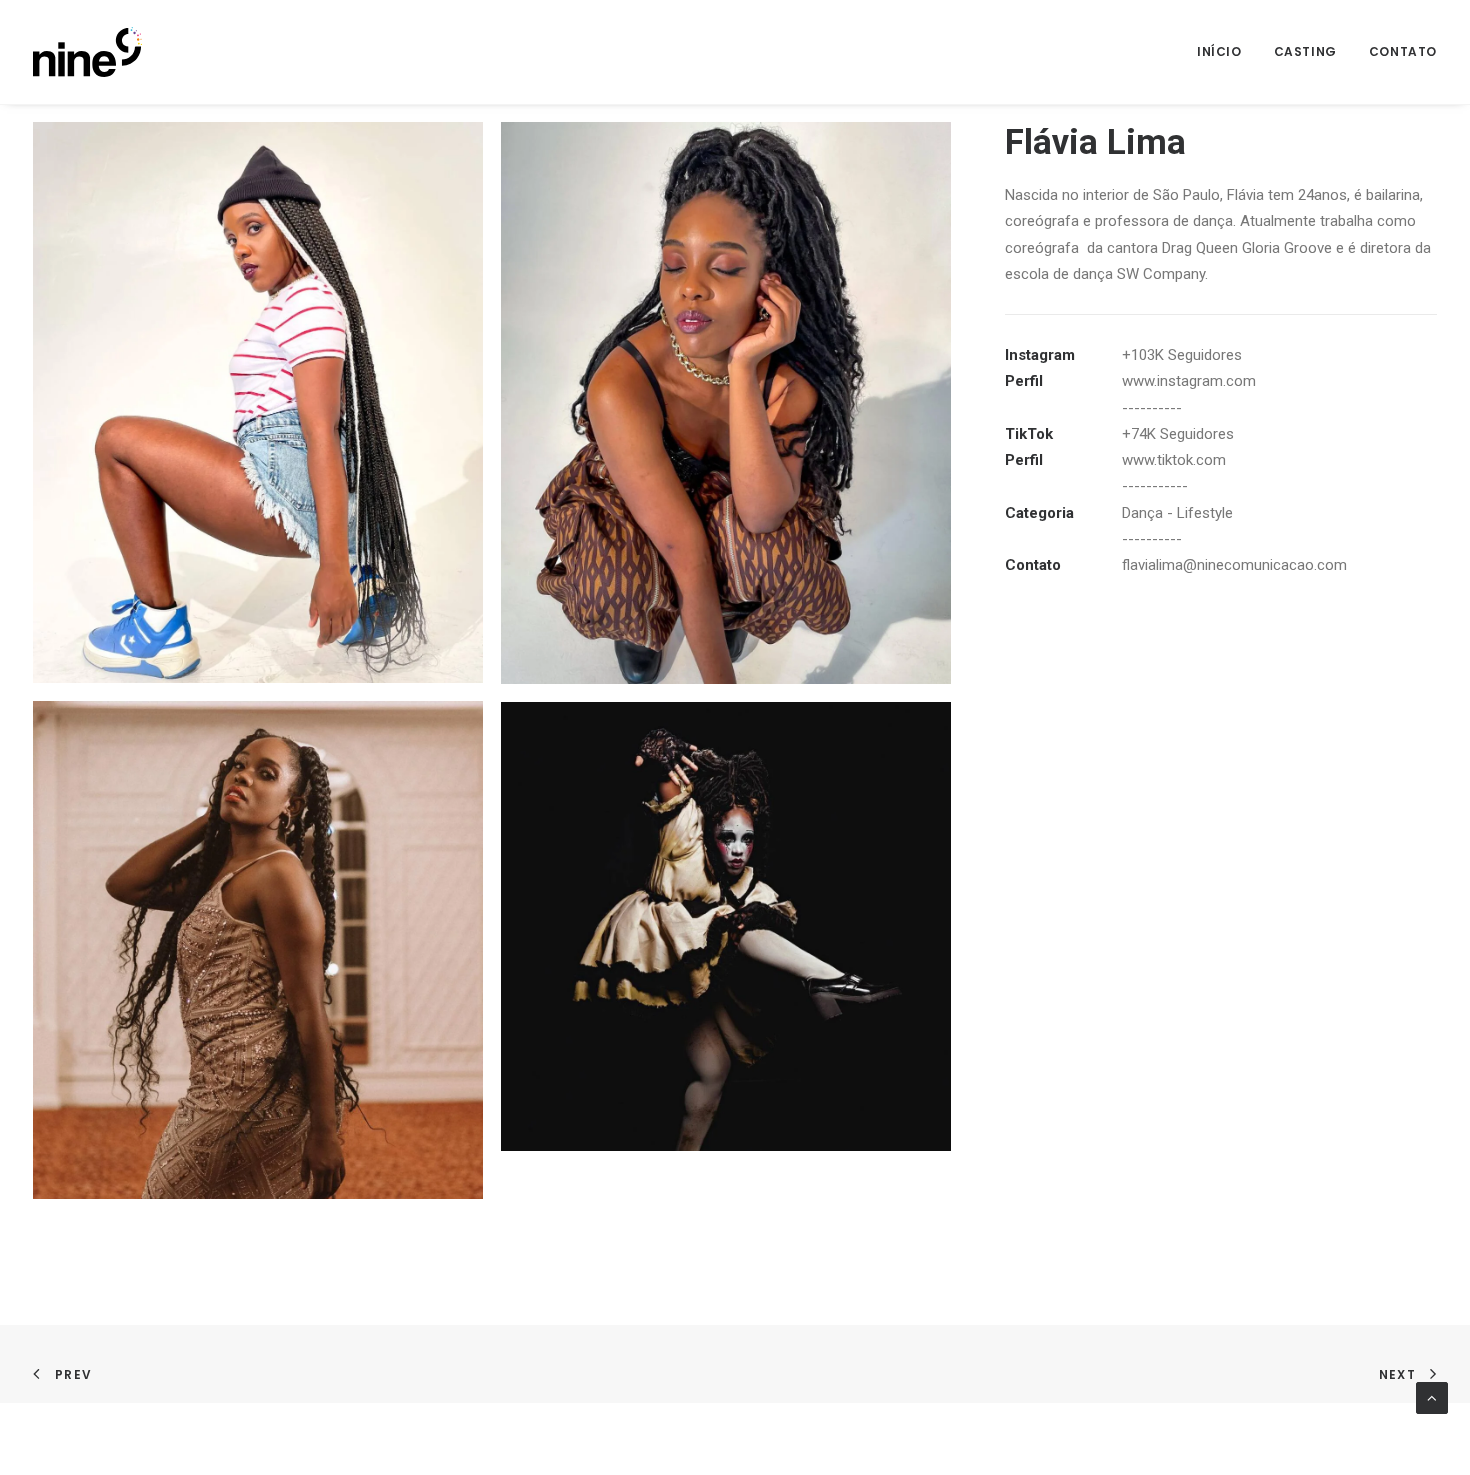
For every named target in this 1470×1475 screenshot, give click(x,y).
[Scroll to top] (1432, 1397)
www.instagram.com (1189, 381)
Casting (1305, 51)
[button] (258, 402)
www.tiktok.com (1174, 460)
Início (1219, 51)
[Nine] (87, 52)
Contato (1403, 51)
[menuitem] (1226, 52)
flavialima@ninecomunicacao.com (1234, 565)
